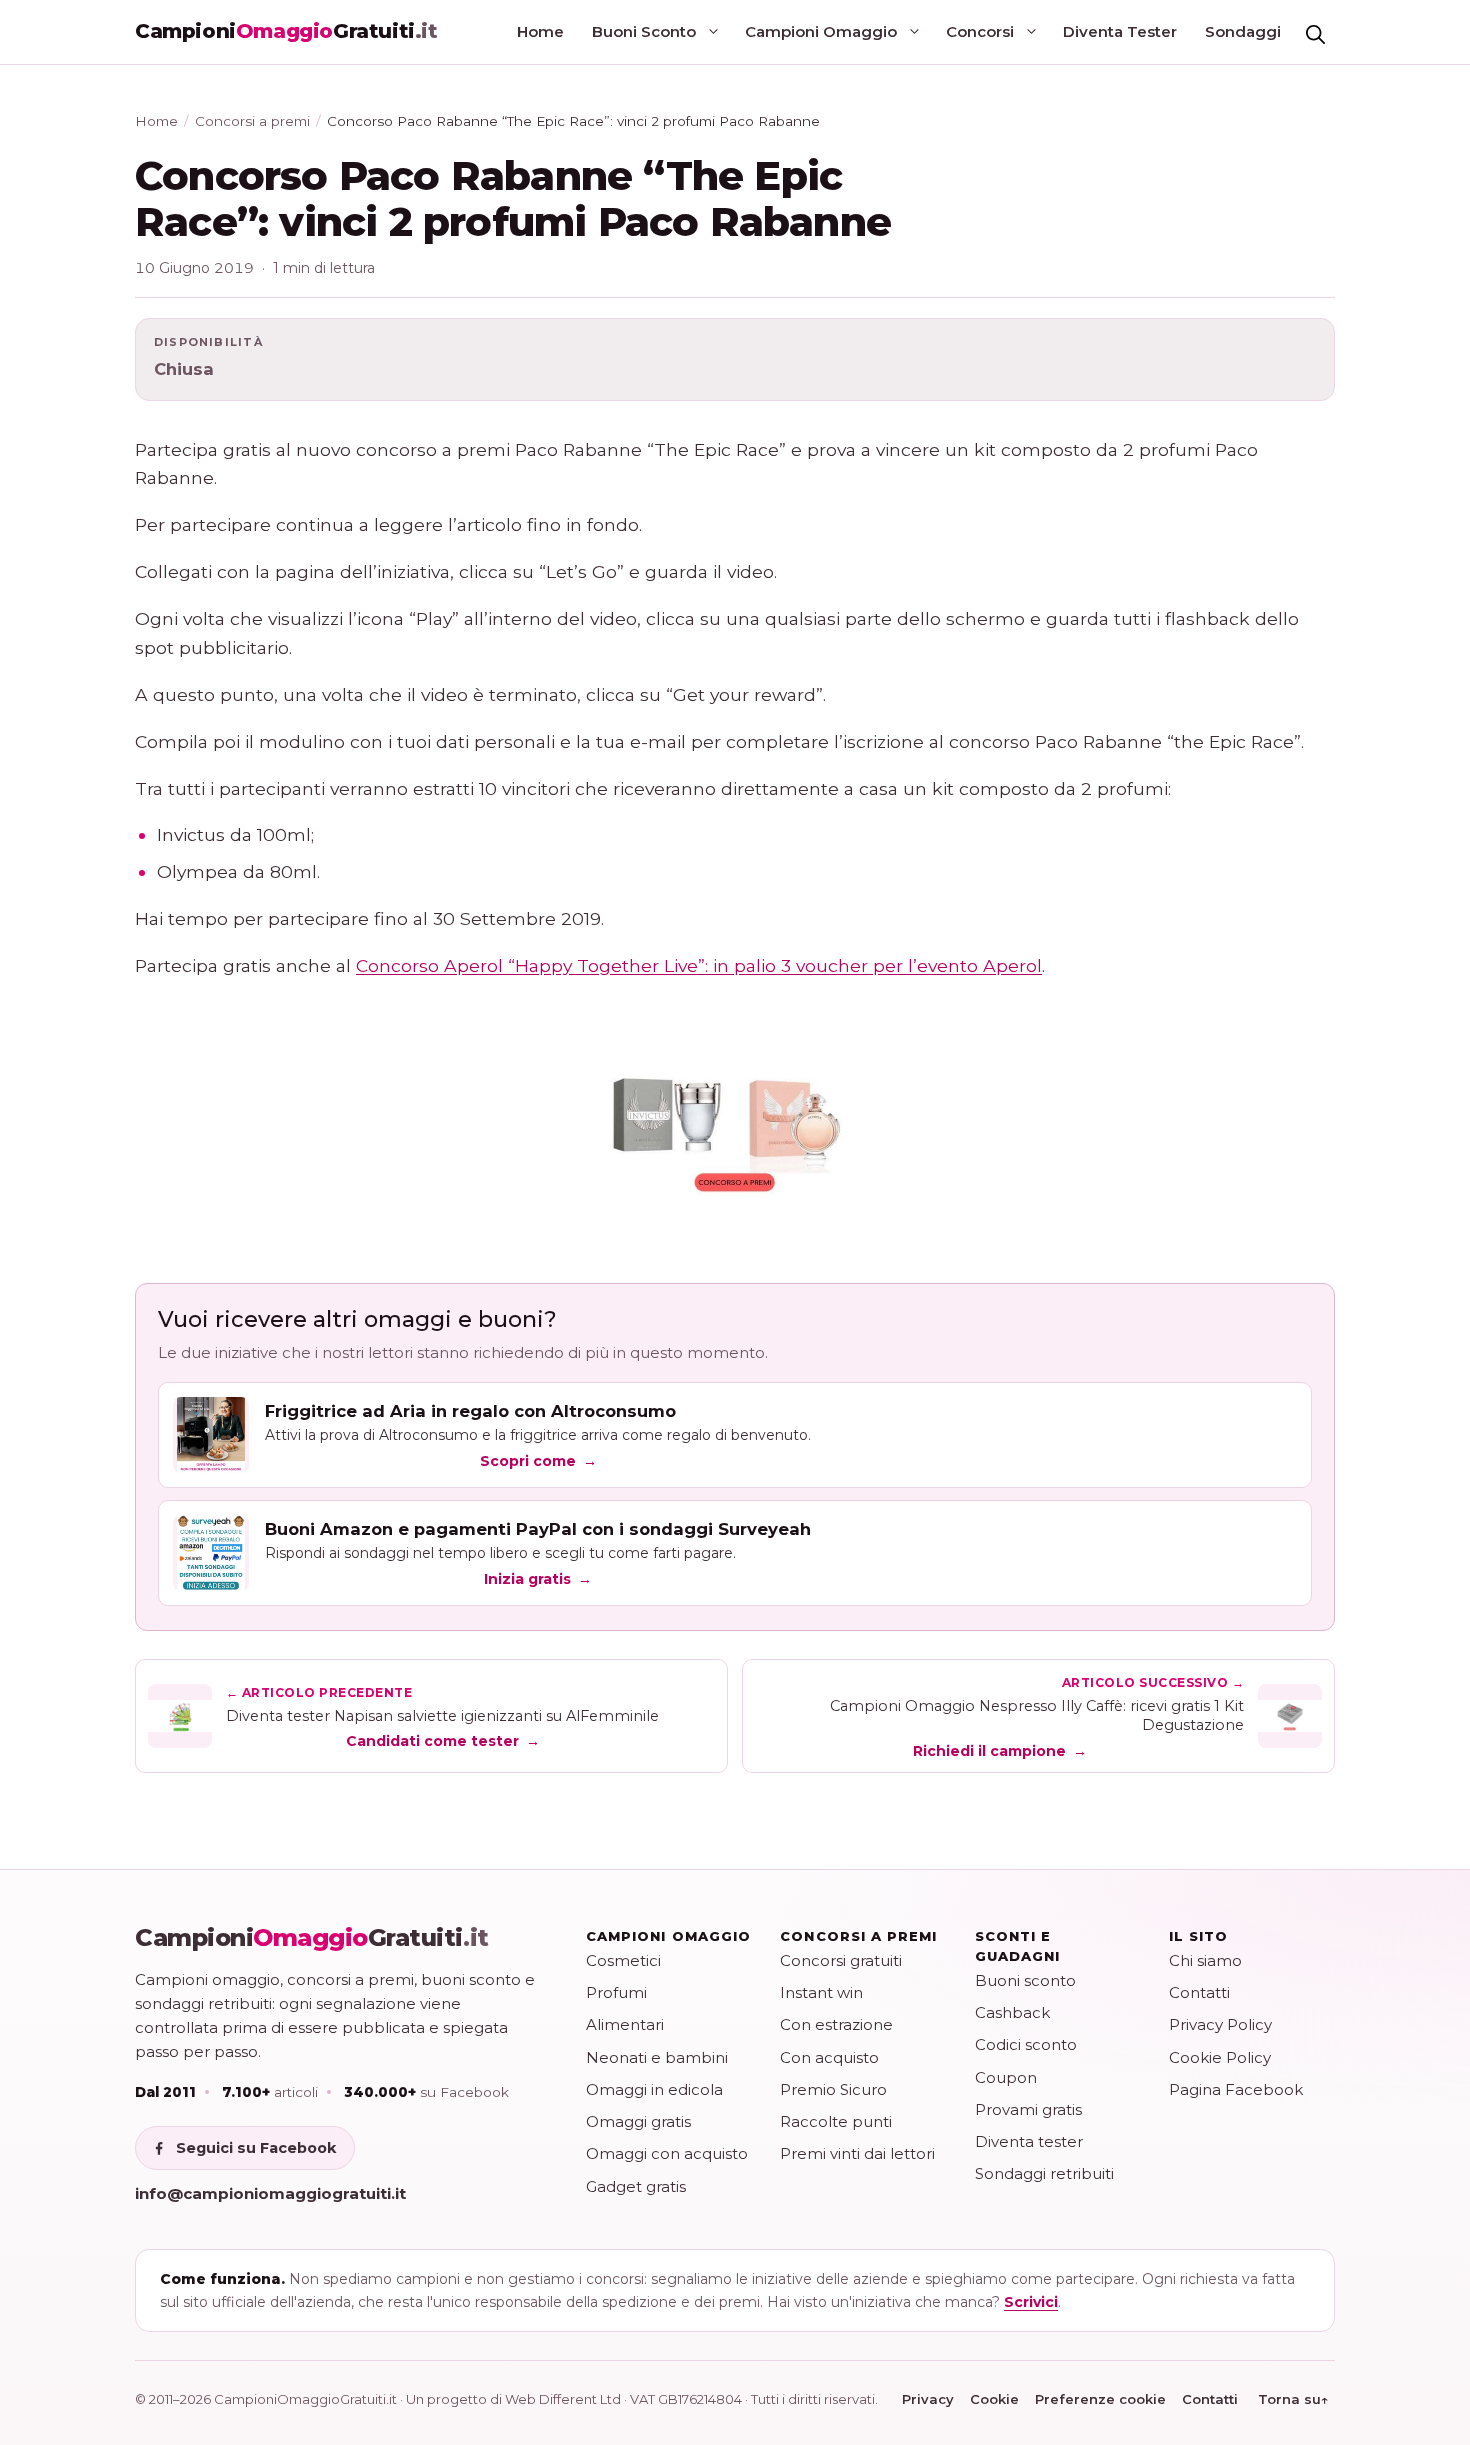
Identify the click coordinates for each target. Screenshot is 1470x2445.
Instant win (821, 1992)
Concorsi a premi (252, 121)
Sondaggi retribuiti (1044, 2173)
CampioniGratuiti (312, 1938)
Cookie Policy (1220, 2057)
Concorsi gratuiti (841, 1960)
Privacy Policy (1220, 2024)
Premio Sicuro (833, 2089)
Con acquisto (829, 2057)
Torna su (1293, 2399)
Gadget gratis (636, 2186)
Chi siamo (1205, 1960)
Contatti (1199, 1992)
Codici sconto (1026, 2044)
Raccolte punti (836, 2121)
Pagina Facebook (1236, 2089)
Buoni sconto (1025, 1980)
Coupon (1006, 2077)
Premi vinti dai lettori (857, 2153)
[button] (1315, 32)
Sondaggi (1243, 31)
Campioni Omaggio (821, 31)
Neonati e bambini (657, 2057)
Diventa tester (1029, 2141)
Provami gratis (1028, 2109)
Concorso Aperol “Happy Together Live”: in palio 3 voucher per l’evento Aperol (699, 965)
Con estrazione (836, 2024)
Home (540, 31)
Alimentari (625, 2024)
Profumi (616, 1992)
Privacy (928, 2399)
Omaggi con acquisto (667, 2153)
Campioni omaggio (668, 1936)
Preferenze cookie (1100, 2399)
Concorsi (980, 31)
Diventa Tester (1120, 31)
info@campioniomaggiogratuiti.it (270, 2193)
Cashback (1012, 2012)
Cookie (994, 2399)
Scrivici (1031, 2302)
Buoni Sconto (644, 31)
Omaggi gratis (638, 2121)
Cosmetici (623, 1960)
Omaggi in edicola (654, 2089)
